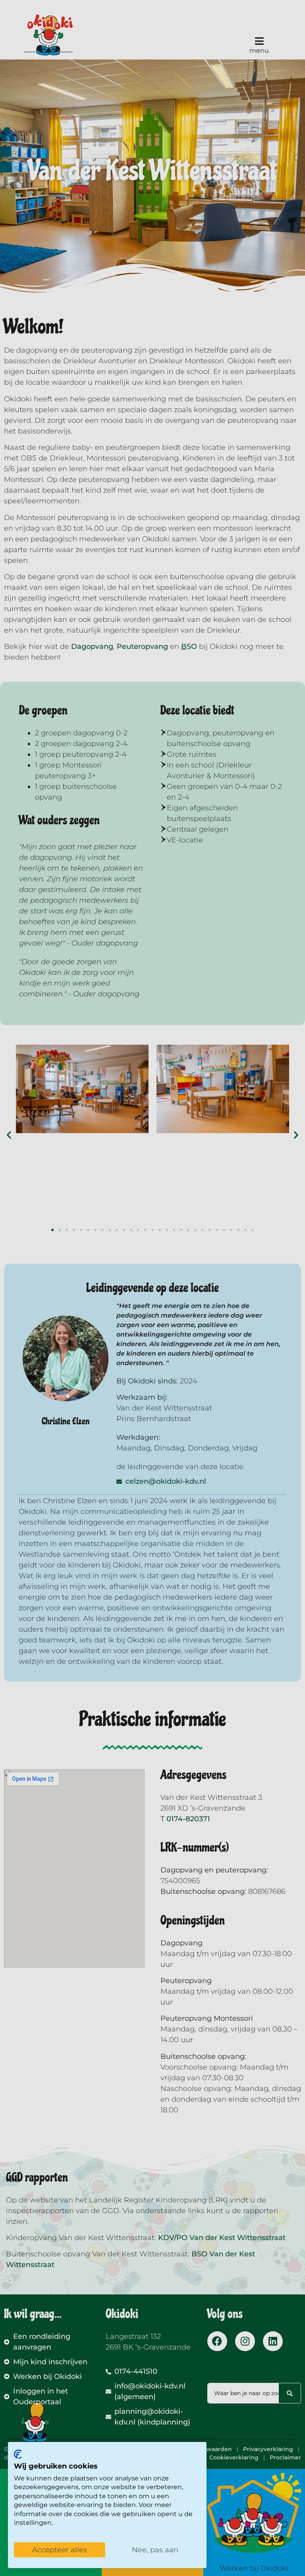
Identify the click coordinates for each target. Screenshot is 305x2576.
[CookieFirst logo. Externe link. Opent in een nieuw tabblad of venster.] (18, 2454)
